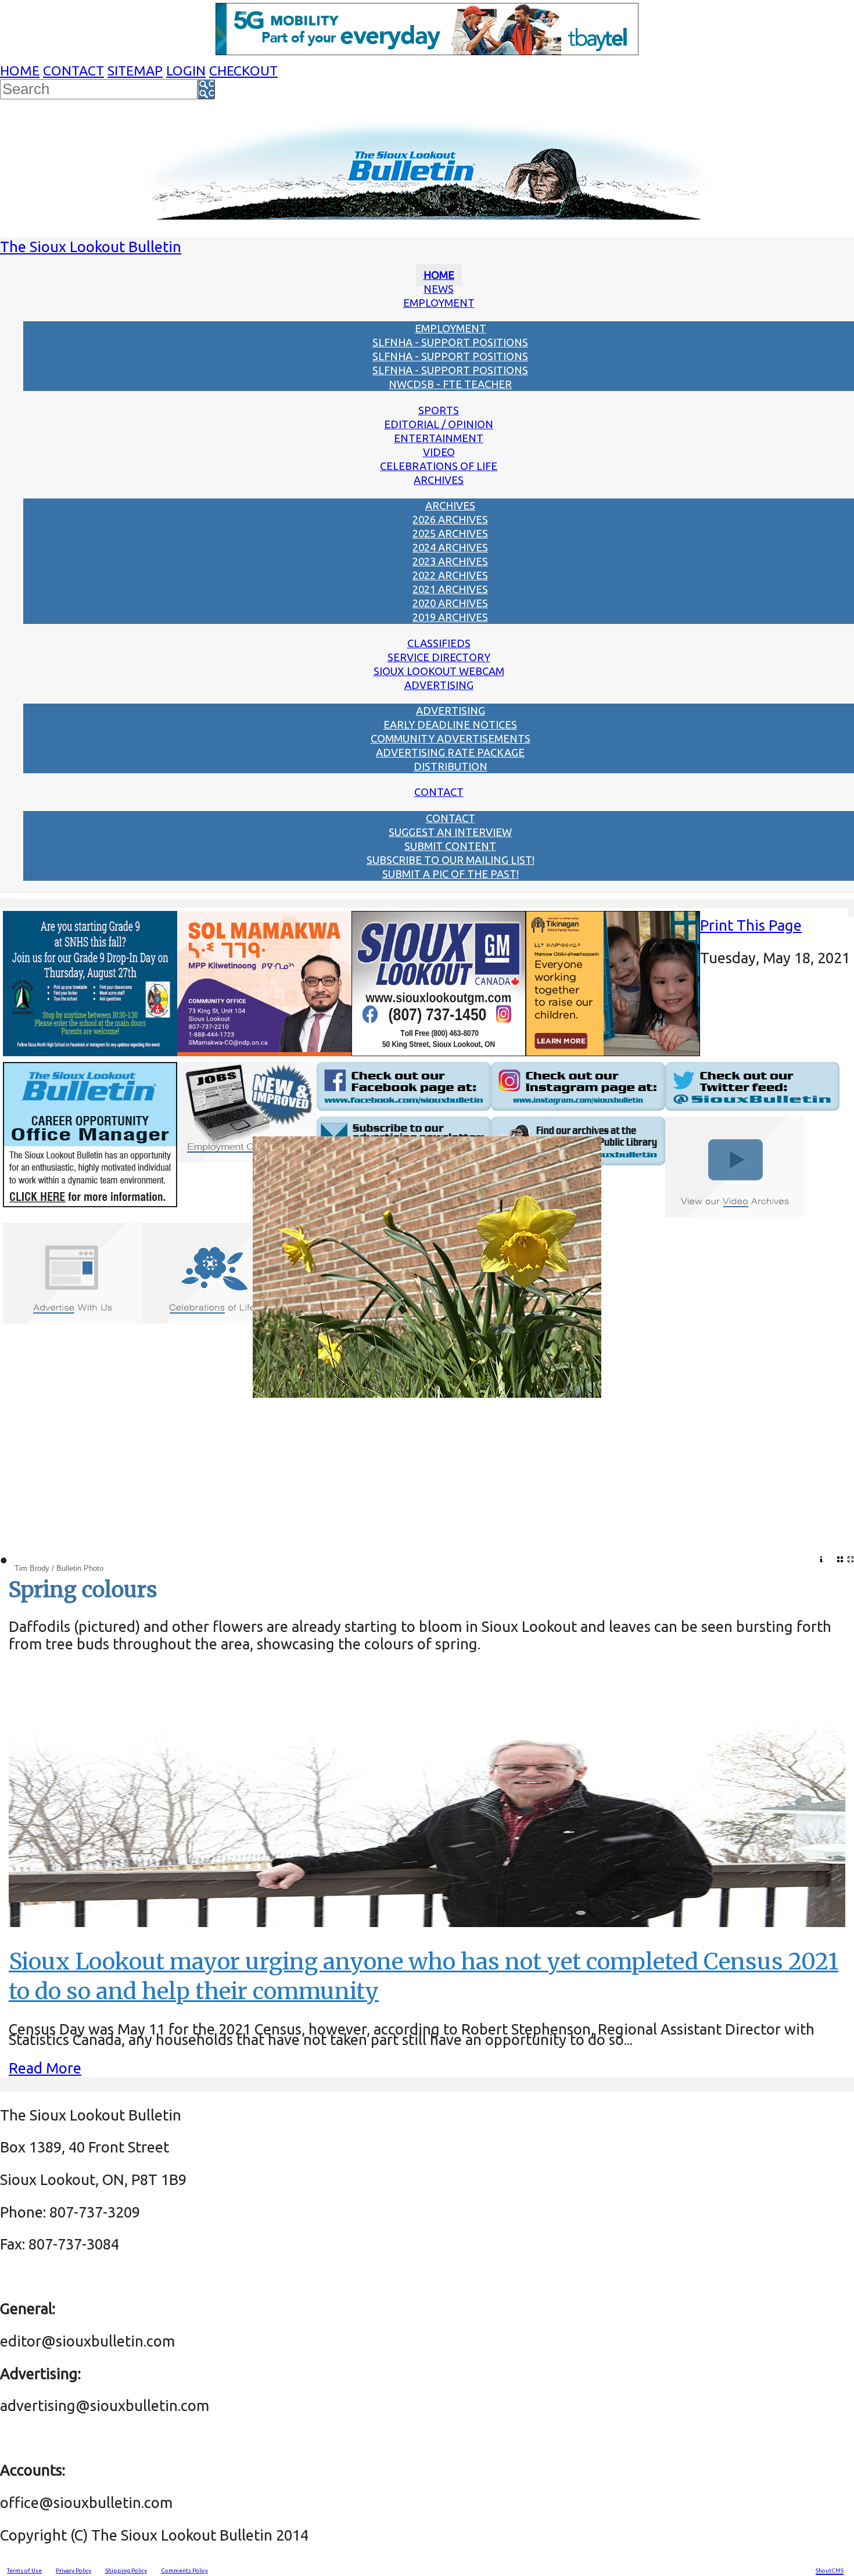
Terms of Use (24, 2570)
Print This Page (751, 925)
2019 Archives (450, 617)
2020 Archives (450, 603)
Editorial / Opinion (439, 424)
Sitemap (135, 71)
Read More (45, 2068)
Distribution (451, 766)
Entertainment (439, 438)
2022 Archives (450, 575)
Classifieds (439, 643)
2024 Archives (450, 547)
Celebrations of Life (439, 466)
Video (439, 452)
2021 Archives (450, 589)
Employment (439, 303)
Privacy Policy (73, 2570)
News (439, 289)
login (186, 71)
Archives (439, 480)
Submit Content (450, 846)
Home (20, 71)
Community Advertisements (451, 738)
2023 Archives (450, 561)
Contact (73, 71)
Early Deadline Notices (450, 724)
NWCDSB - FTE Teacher (450, 384)
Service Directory (439, 657)
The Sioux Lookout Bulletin (91, 247)
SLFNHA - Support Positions (450, 342)
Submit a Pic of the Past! (451, 874)
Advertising (439, 685)
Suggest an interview (450, 832)
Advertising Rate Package (450, 752)
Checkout (243, 71)
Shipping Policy (126, 2570)
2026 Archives (450, 519)
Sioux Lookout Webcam (439, 671)
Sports (439, 410)
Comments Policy (184, 2570)
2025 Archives (450, 533)
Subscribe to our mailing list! (451, 860)
